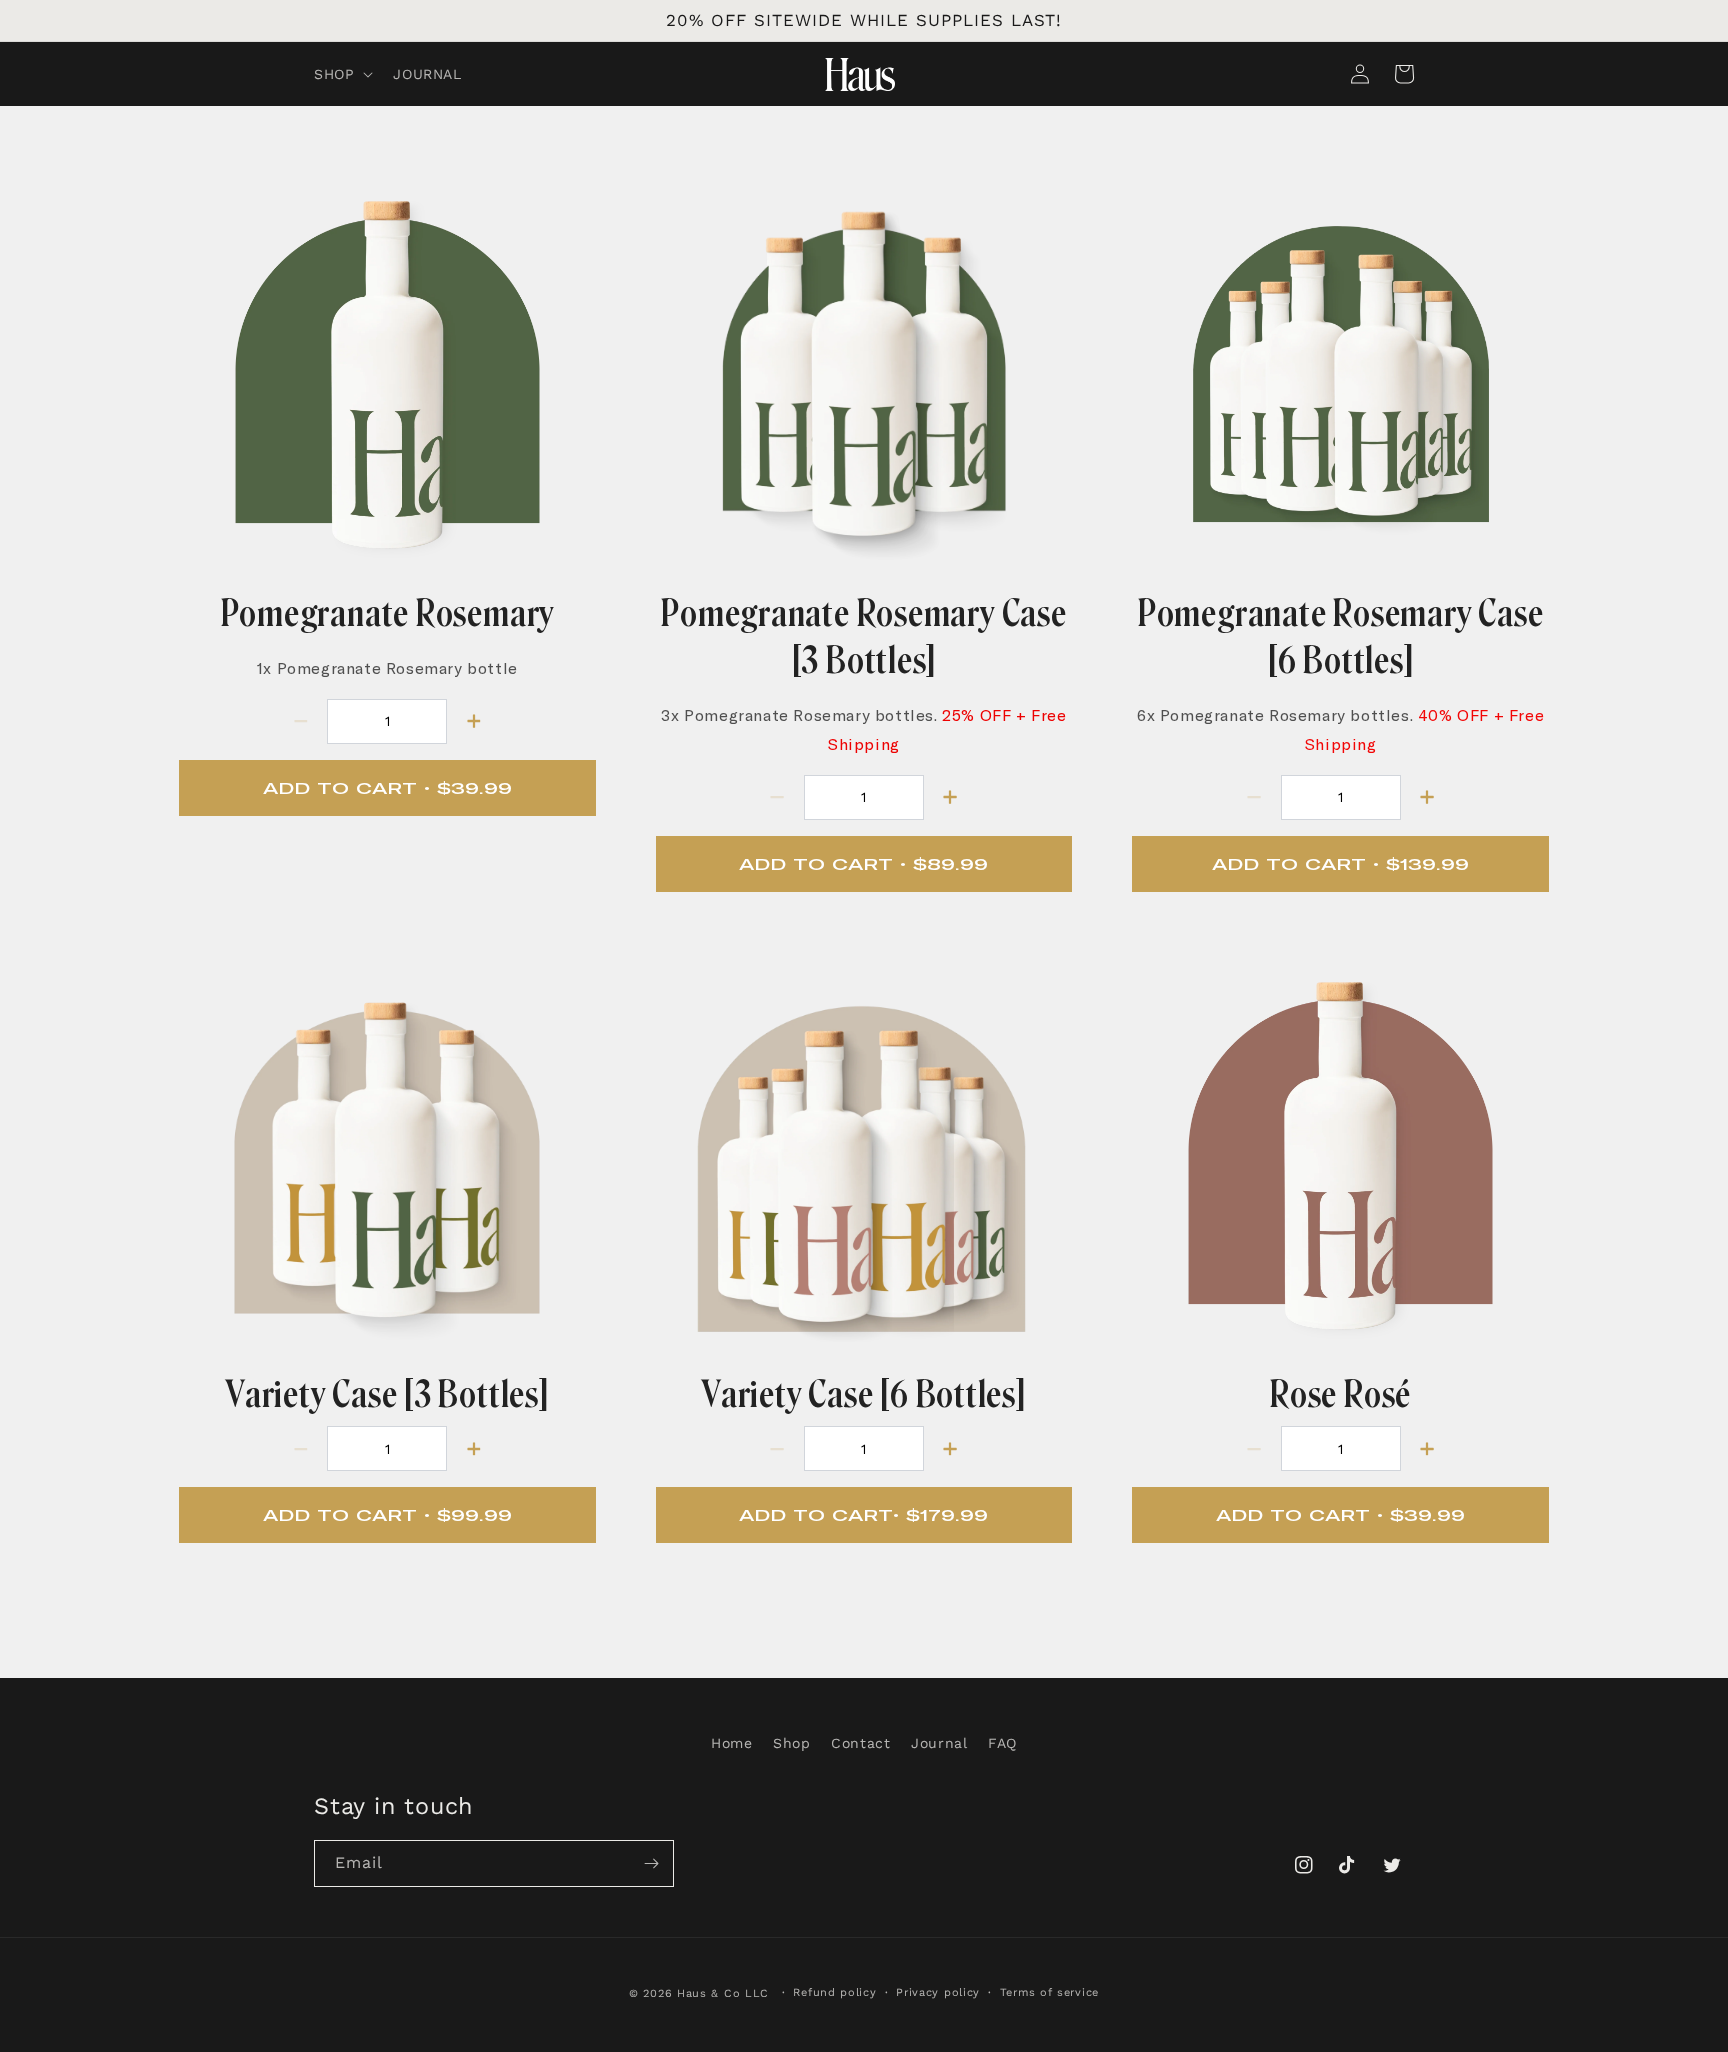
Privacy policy (938, 1992)
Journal (939, 1743)
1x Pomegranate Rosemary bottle (387, 668)
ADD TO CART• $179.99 (863, 1515)
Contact (860, 1743)
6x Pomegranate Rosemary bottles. (1340, 729)
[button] (341, 74)
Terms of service (1049, 1992)
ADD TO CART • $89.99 (863, 864)
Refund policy (834, 1992)
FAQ (1002, 1743)
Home (731, 1743)
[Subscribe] (651, 1863)
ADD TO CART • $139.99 (1340, 864)
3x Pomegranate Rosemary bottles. (863, 729)
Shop (791, 1743)
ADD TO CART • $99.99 (387, 1515)
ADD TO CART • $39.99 (387, 788)
